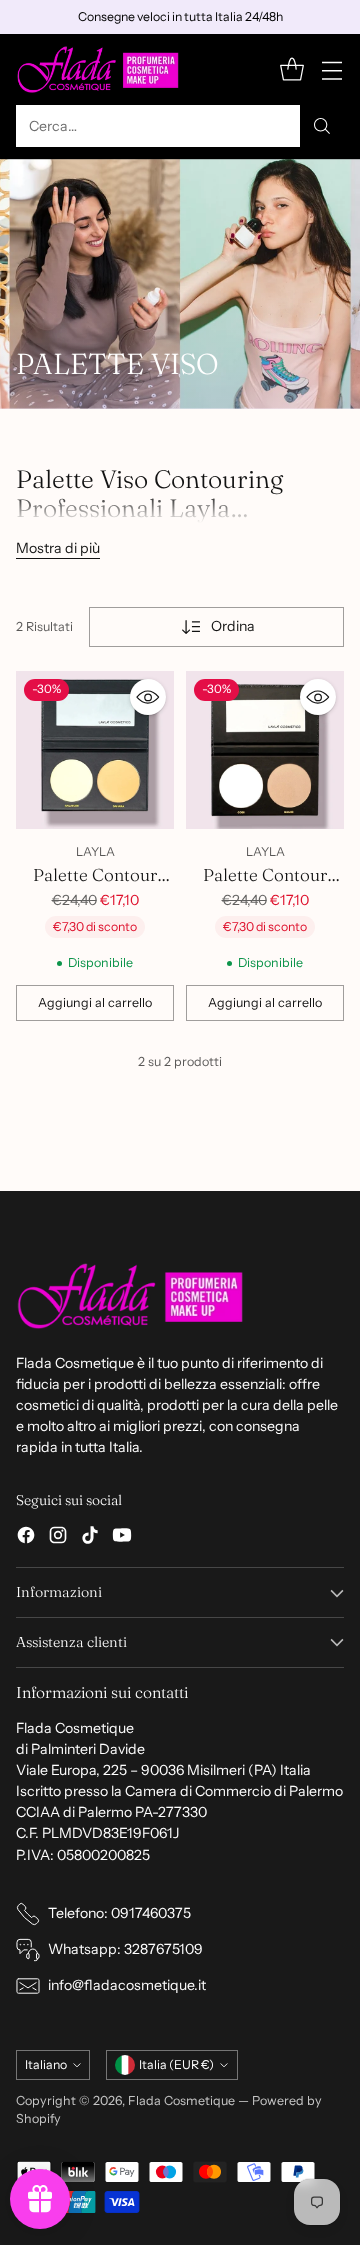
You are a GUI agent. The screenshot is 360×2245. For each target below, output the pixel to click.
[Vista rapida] (148, 697)
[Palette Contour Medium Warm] (95, 750)
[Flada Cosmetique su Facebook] (26, 1538)
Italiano (46, 2064)
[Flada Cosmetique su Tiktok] (90, 1538)
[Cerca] (322, 126)
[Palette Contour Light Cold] (265, 750)
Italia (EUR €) (176, 2064)
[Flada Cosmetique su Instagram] (58, 1538)
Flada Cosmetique (181, 2100)
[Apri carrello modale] (291, 69)
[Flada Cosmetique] (98, 69)
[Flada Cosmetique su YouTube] (122, 1538)
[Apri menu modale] (331, 69)
